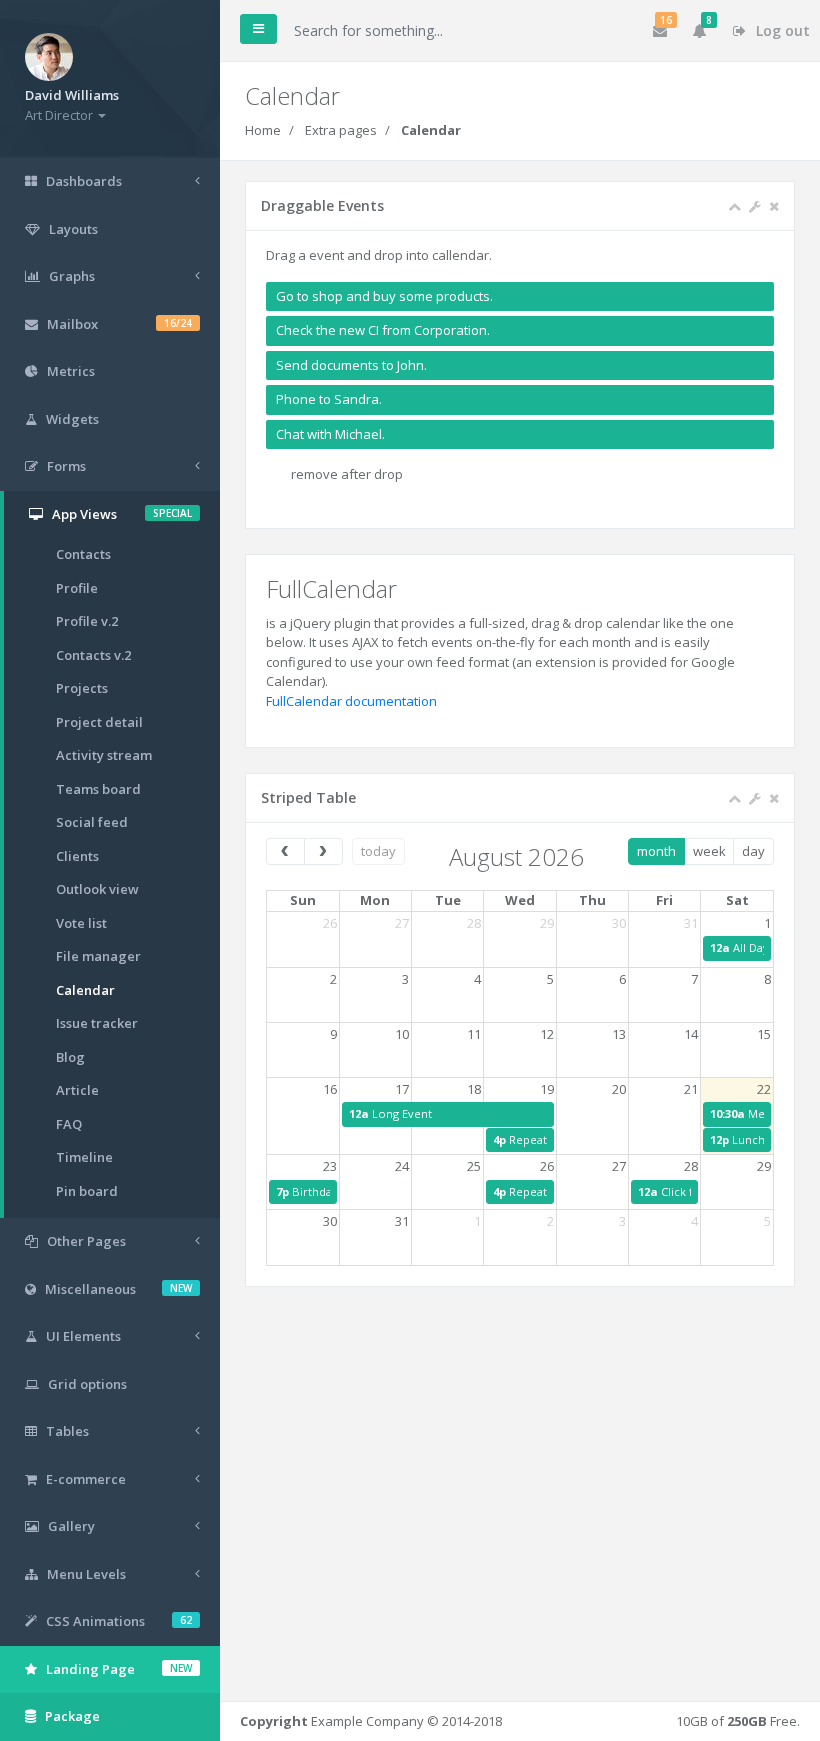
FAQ (69, 1124)
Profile (77, 588)
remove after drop (347, 474)
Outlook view (97, 889)
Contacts (83, 554)
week (709, 851)
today (378, 851)
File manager (98, 956)
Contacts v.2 (93, 655)
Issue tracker (97, 1023)
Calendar (85, 990)
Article (77, 1090)
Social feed (92, 822)
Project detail (99, 722)
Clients (77, 856)
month (656, 851)
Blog (70, 1057)
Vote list (81, 923)
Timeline (84, 1157)
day (753, 851)
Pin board (87, 1191)
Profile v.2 (87, 621)
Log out (781, 30)
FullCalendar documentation (351, 701)
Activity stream (104, 755)
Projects (82, 688)
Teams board (98, 789)
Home (263, 130)
